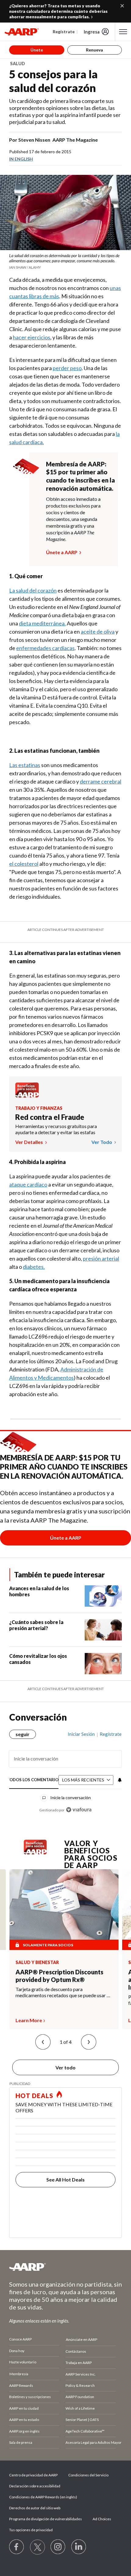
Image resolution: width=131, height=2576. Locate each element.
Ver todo (102, 1142)
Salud (18, 64)
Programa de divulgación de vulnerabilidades (46, 2519)
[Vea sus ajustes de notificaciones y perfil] (119, 1780)
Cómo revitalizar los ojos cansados (38, 1659)
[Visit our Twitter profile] (37, 2547)
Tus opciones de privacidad (31, 2530)
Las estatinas (25, 765)
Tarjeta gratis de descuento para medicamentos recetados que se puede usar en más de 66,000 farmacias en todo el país (64, 1992)
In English (21, 159)
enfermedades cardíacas (45, 648)
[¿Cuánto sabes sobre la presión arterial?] (103, 1630)
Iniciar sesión (81, 1734)
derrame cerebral (101, 781)
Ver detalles (30, 1142)
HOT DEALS (34, 2096)
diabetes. (34, 1267)
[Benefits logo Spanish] (27, 1096)
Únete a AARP (62, 552)
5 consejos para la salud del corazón (53, 81)
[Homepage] (22, 32)
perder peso (67, 368)
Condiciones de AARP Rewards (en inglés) (43, 2497)
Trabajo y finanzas (39, 1108)
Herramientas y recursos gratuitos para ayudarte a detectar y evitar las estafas (56, 1129)
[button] (43, 2042)
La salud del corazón (33, 590)
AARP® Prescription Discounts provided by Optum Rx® (59, 1976)
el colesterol (24, 864)
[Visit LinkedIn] (79, 2547)
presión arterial (101, 1258)
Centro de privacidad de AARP (33, 2475)
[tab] (34, 1780)
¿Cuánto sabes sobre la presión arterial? (36, 1625)
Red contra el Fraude (50, 1117)
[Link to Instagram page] (58, 2547)
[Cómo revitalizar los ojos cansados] (103, 1664)
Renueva (94, 50)
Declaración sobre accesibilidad (35, 2486)
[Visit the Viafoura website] (79, 1810)
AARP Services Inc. (81, 2374)
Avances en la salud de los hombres (39, 1591)
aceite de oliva (98, 632)
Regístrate (64, 32)
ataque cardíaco (28, 1184)
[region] (65, 1770)
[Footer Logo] (65, 2267)
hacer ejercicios (32, 337)
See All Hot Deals (65, 2180)
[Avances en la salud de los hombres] (103, 1596)
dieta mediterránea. (42, 623)
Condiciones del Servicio (88, 2475)
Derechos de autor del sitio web (35, 2508)
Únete (37, 50)
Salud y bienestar (37, 1962)
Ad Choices (102, 2519)
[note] (65, 261)
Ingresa (92, 32)
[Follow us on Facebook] (17, 2547)
